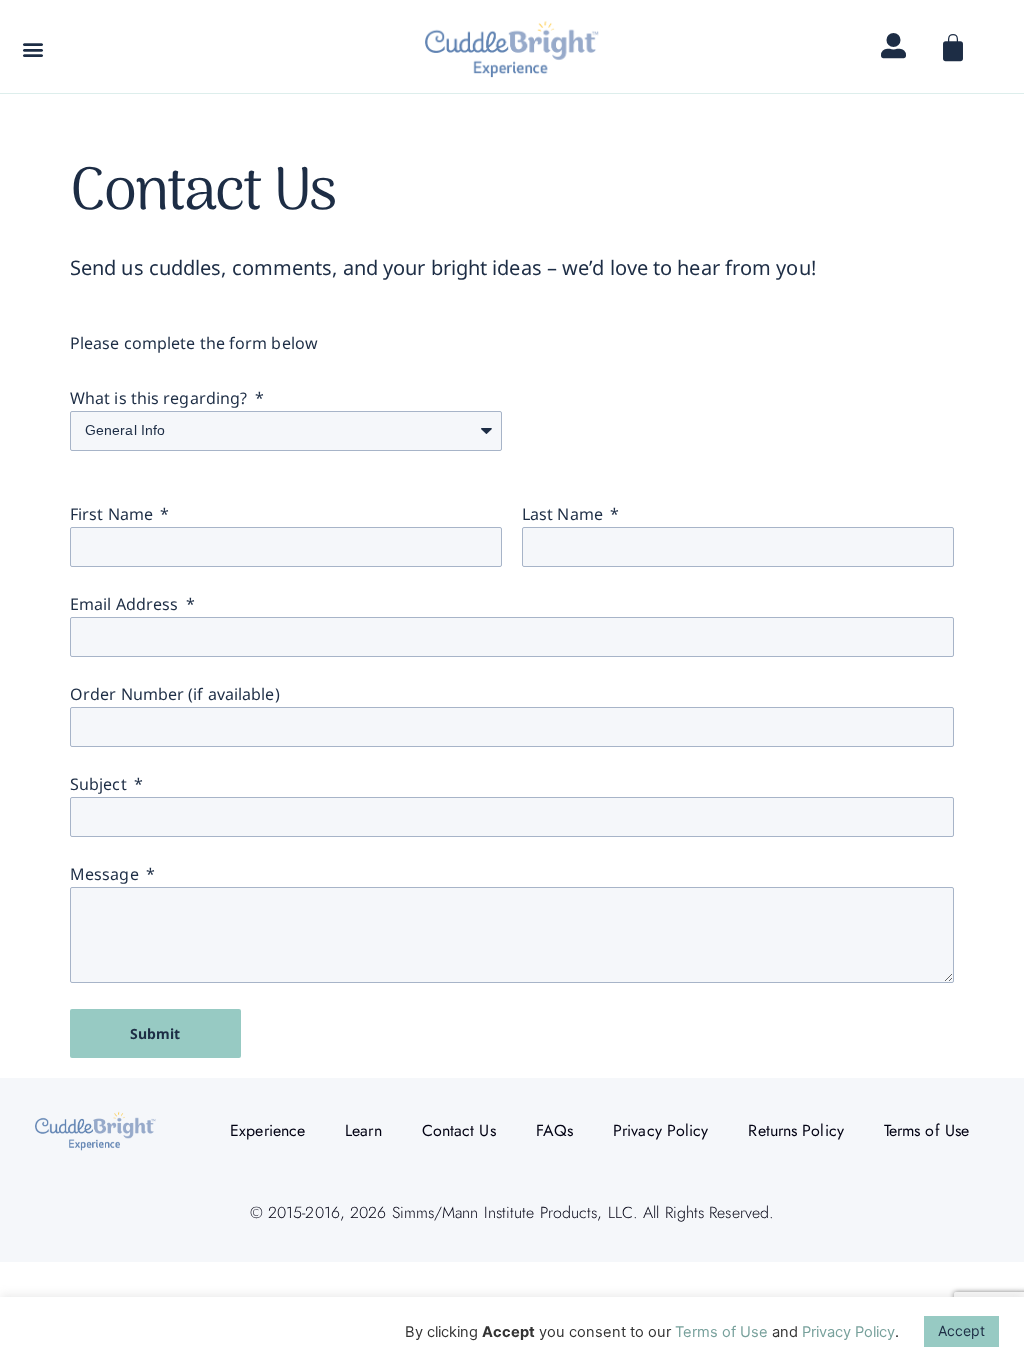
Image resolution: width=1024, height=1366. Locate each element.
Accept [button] (961, 1330)
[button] (32, 48)
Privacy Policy (660, 1130)
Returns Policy (795, 1130)
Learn (363, 1130)
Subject (100, 784)
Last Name (564, 514)
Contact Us (459, 1130)
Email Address (126, 604)
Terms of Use (926, 1130)
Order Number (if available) (175, 694)
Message (106, 874)
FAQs (554, 1130)
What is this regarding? (160, 398)
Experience (267, 1130)
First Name (113, 514)
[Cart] (952, 51)
